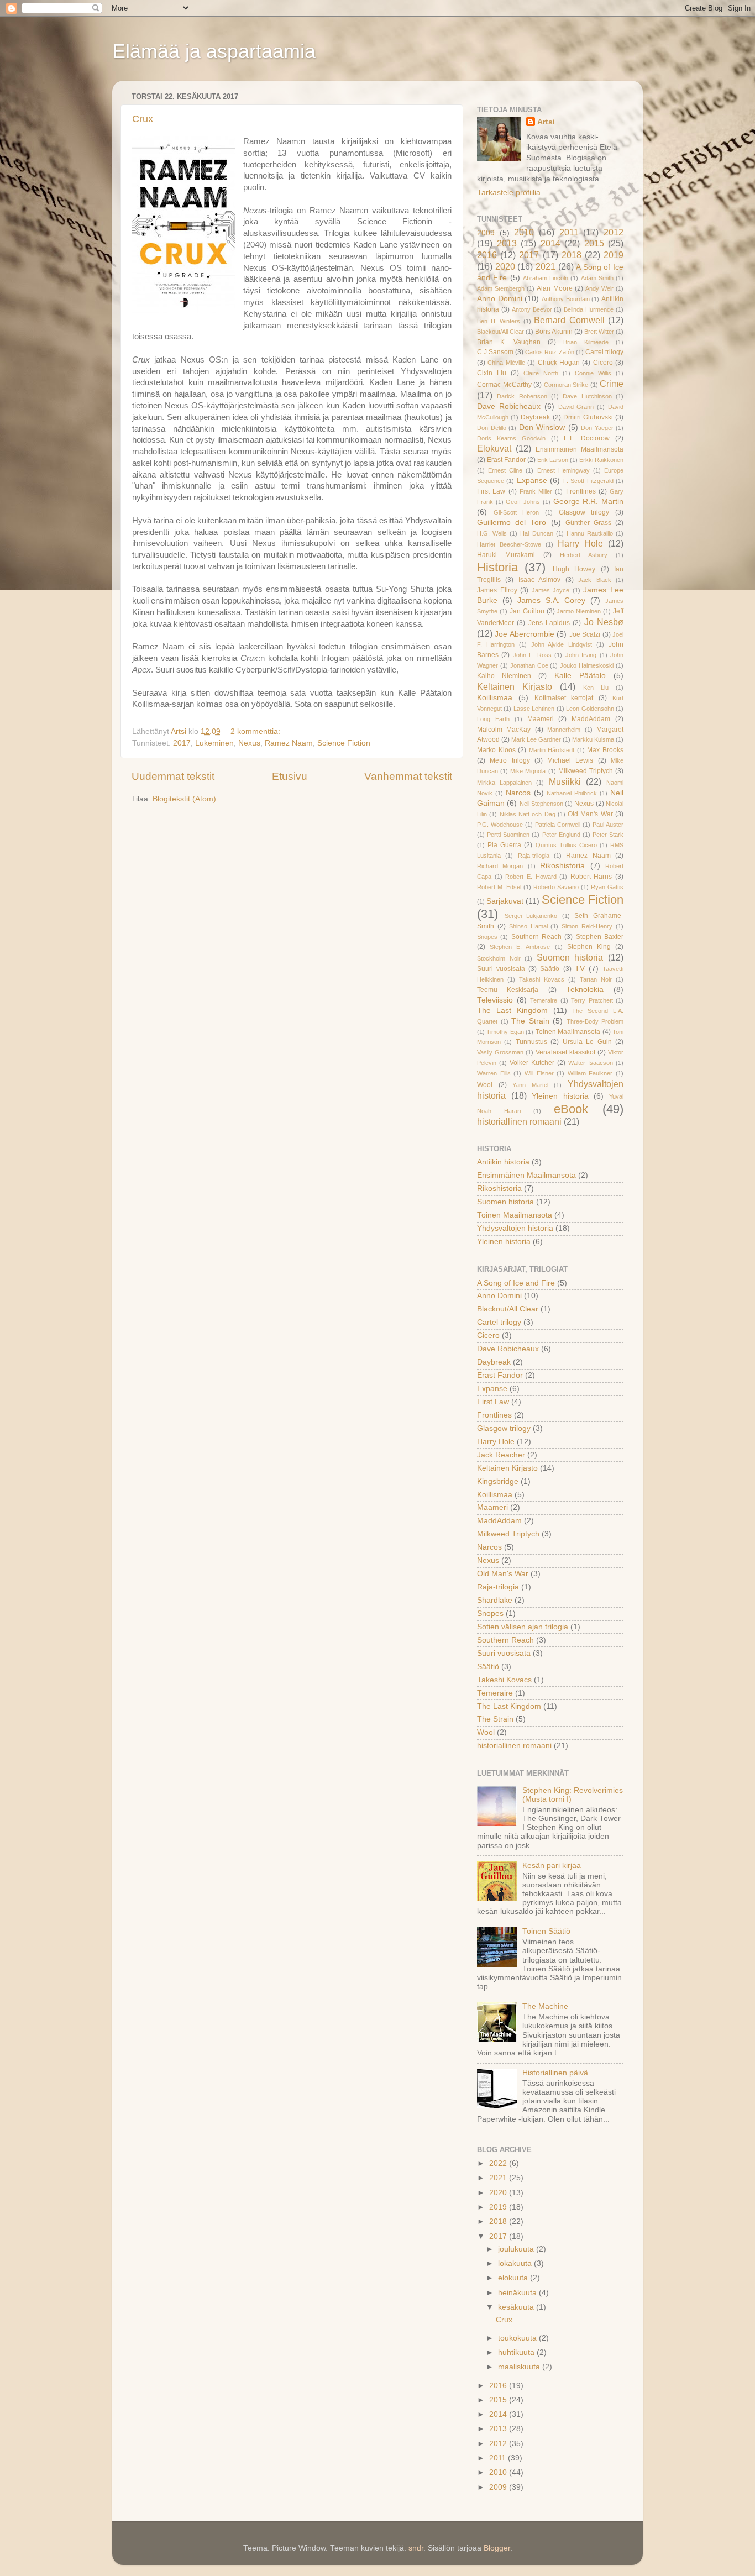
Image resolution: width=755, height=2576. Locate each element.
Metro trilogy (510, 760)
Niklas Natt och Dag (528, 814)
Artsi (546, 122)
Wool (485, 1085)
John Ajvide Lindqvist (562, 644)
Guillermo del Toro (512, 523)
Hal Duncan (536, 533)
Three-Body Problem (595, 1021)
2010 (524, 232)
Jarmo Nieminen (579, 611)
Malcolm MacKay (504, 730)
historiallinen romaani (519, 1121)
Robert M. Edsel (499, 887)
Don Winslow (542, 427)
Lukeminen (214, 743)
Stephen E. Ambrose (520, 947)
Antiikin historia (503, 1162)
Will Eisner (539, 1073)
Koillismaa (495, 698)
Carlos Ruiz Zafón (549, 352)
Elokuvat (494, 448)
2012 (614, 232)
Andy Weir (599, 288)
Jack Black (594, 580)
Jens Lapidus (549, 623)
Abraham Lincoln (546, 278)
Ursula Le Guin (587, 1042)
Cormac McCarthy (504, 385)
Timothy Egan (505, 1032)
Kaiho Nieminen (504, 676)
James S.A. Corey (552, 600)
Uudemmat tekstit (173, 776)
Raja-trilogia (534, 856)
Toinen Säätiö (546, 1931)
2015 (594, 243)
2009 (486, 233)
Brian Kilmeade (586, 342)
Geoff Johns (523, 502)
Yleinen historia (560, 1096)
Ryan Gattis (607, 887)
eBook (571, 1109)
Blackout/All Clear (500, 332)
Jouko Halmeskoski (587, 665)
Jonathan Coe (529, 665)
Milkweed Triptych (586, 771)
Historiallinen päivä (555, 2073)
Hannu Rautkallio (590, 533)
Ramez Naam (289, 743)
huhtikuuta (517, 2352)
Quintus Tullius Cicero (566, 845)
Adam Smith (597, 278)
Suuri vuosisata (501, 969)
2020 (505, 266)
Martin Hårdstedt (552, 750)
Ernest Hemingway (563, 470)
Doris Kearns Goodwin (511, 438)
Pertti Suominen (508, 835)
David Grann (576, 407)
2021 (546, 266)
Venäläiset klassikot (565, 1052)
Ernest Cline (505, 470)
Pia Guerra (504, 845)
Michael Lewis (570, 760)
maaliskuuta (520, 2367)
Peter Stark (608, 835)
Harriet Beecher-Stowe (509, 544)
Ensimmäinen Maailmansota (580, 449)
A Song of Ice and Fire (516, 1283)
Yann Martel (530, 1085)
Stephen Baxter (600, 937)
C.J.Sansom (495, 352)
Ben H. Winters (499, 321)
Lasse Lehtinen (534, 709)
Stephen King (589, 947)
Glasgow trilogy (584, 512)
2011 (569, 232)
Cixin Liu (492, 373)
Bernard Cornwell (569, 320)
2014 (550, 243)
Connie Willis (593, 373)
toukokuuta (518, 2338)
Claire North (541, 373)
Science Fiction (344, 743)
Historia (497, 567)
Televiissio (495, 1000)
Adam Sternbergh (501, 288)
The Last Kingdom (512, 1011)
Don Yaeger (597, 428)
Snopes (487, 937)
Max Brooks (605, 750)
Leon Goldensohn (590, 709)
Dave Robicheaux (509, 406)
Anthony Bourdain (566, 299)
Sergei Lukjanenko (531, 916)
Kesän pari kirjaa (552, 1866)
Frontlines (581, 491)
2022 (499, 2163)
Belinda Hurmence (589, 309)
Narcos (518, 793)
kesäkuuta (517, 2307)
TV (580, 969)
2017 (182, 743)
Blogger (497, 2548)
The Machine (545, 2006)
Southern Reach (536, 937)
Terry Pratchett (592, 1000)
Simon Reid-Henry (587, 926)
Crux (143, 119)
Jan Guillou (527, 611)
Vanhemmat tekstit (408, 776)
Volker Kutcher (532, 1063)
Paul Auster (608, 825)
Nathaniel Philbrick (572, 793)
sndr (416, 2548)
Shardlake (495, 1600)
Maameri (541, 719)
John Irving (581, 655)
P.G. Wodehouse (500, 825)
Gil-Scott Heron (517, 512)
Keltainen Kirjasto (515, 686)
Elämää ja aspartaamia (214, 51)
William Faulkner (590, 1073)
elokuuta (514, 2278)
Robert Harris (591, 877)
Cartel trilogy (604, 352)
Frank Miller (536, 491)
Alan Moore (554, 288)
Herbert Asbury (584, 555)
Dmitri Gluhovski (588, 417)
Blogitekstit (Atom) (184, 799)
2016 (487, 255)
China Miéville (506, 363)
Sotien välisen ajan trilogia (523, 1627)
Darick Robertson (522, 396)
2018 (572, 255)
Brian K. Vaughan (509, 342)
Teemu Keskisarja (508, 990)
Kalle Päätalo (580, 676)
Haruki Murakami (506, 555)
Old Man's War (590, 814)
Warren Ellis (494, 1073)
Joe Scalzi (585, 634)
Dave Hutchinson (587, 396)
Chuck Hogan (559, 363)
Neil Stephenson (541, 804)
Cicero (603, 363)
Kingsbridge (498, 1481)
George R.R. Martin (588, 502)
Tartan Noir (596, 979)
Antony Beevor (532, 309)
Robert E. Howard (531, 877)
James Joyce (551, 590)
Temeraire (544, 1000)
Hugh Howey (574, 569)
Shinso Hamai (528, 926)
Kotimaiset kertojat (564, 698)
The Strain (530, 1021)
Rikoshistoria (562, 866)
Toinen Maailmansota (568, 1032)
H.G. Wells (492, 533)
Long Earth (493, 719)
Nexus (249, 743)
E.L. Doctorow (587, 438)
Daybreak (535, 417)
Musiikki (565, 781)
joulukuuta (517, 2249)
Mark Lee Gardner (536, 739)
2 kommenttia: (256, 731)
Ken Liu (596, 688)
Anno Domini (500, 299)
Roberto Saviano (556, 887)
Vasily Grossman (500, 1052)
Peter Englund (561, 835)
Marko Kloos (496, 750)
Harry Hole (580, 543)
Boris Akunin (554, 332)
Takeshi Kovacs (542, 979)
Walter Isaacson (591, 1063)
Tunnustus (531, 1042)
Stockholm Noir (499, 958)
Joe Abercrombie (524, 634)
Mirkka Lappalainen (504, 783)
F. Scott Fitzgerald (588, 481)
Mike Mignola (528, 771)
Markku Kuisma (593, 739)
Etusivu (290, 776)
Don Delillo (492, 428)
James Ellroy (497, 590)
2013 (507, 243)
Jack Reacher (501, 1455)
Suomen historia (570, 957)
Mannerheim (564, 730)
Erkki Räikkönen (601, 460)
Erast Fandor (506, 460)
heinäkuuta (518, 2293)
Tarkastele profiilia (509, 193)
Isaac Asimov (539, 580)
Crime (612, 384)
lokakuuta (516, 2263)
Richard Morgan (500, 866)
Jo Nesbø (604, 622)
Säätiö (550, 969)
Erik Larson (553, 460)
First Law (491, 491)
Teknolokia (585, 990)
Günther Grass (588, 523)
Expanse (532, 481)
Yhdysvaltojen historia (515, 1228)
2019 (614, 255)
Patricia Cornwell (558, 825)
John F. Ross (532, 655)
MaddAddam (591, 719)
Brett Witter (599, 332)
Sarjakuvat (505, 901)
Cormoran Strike (566, 385)
